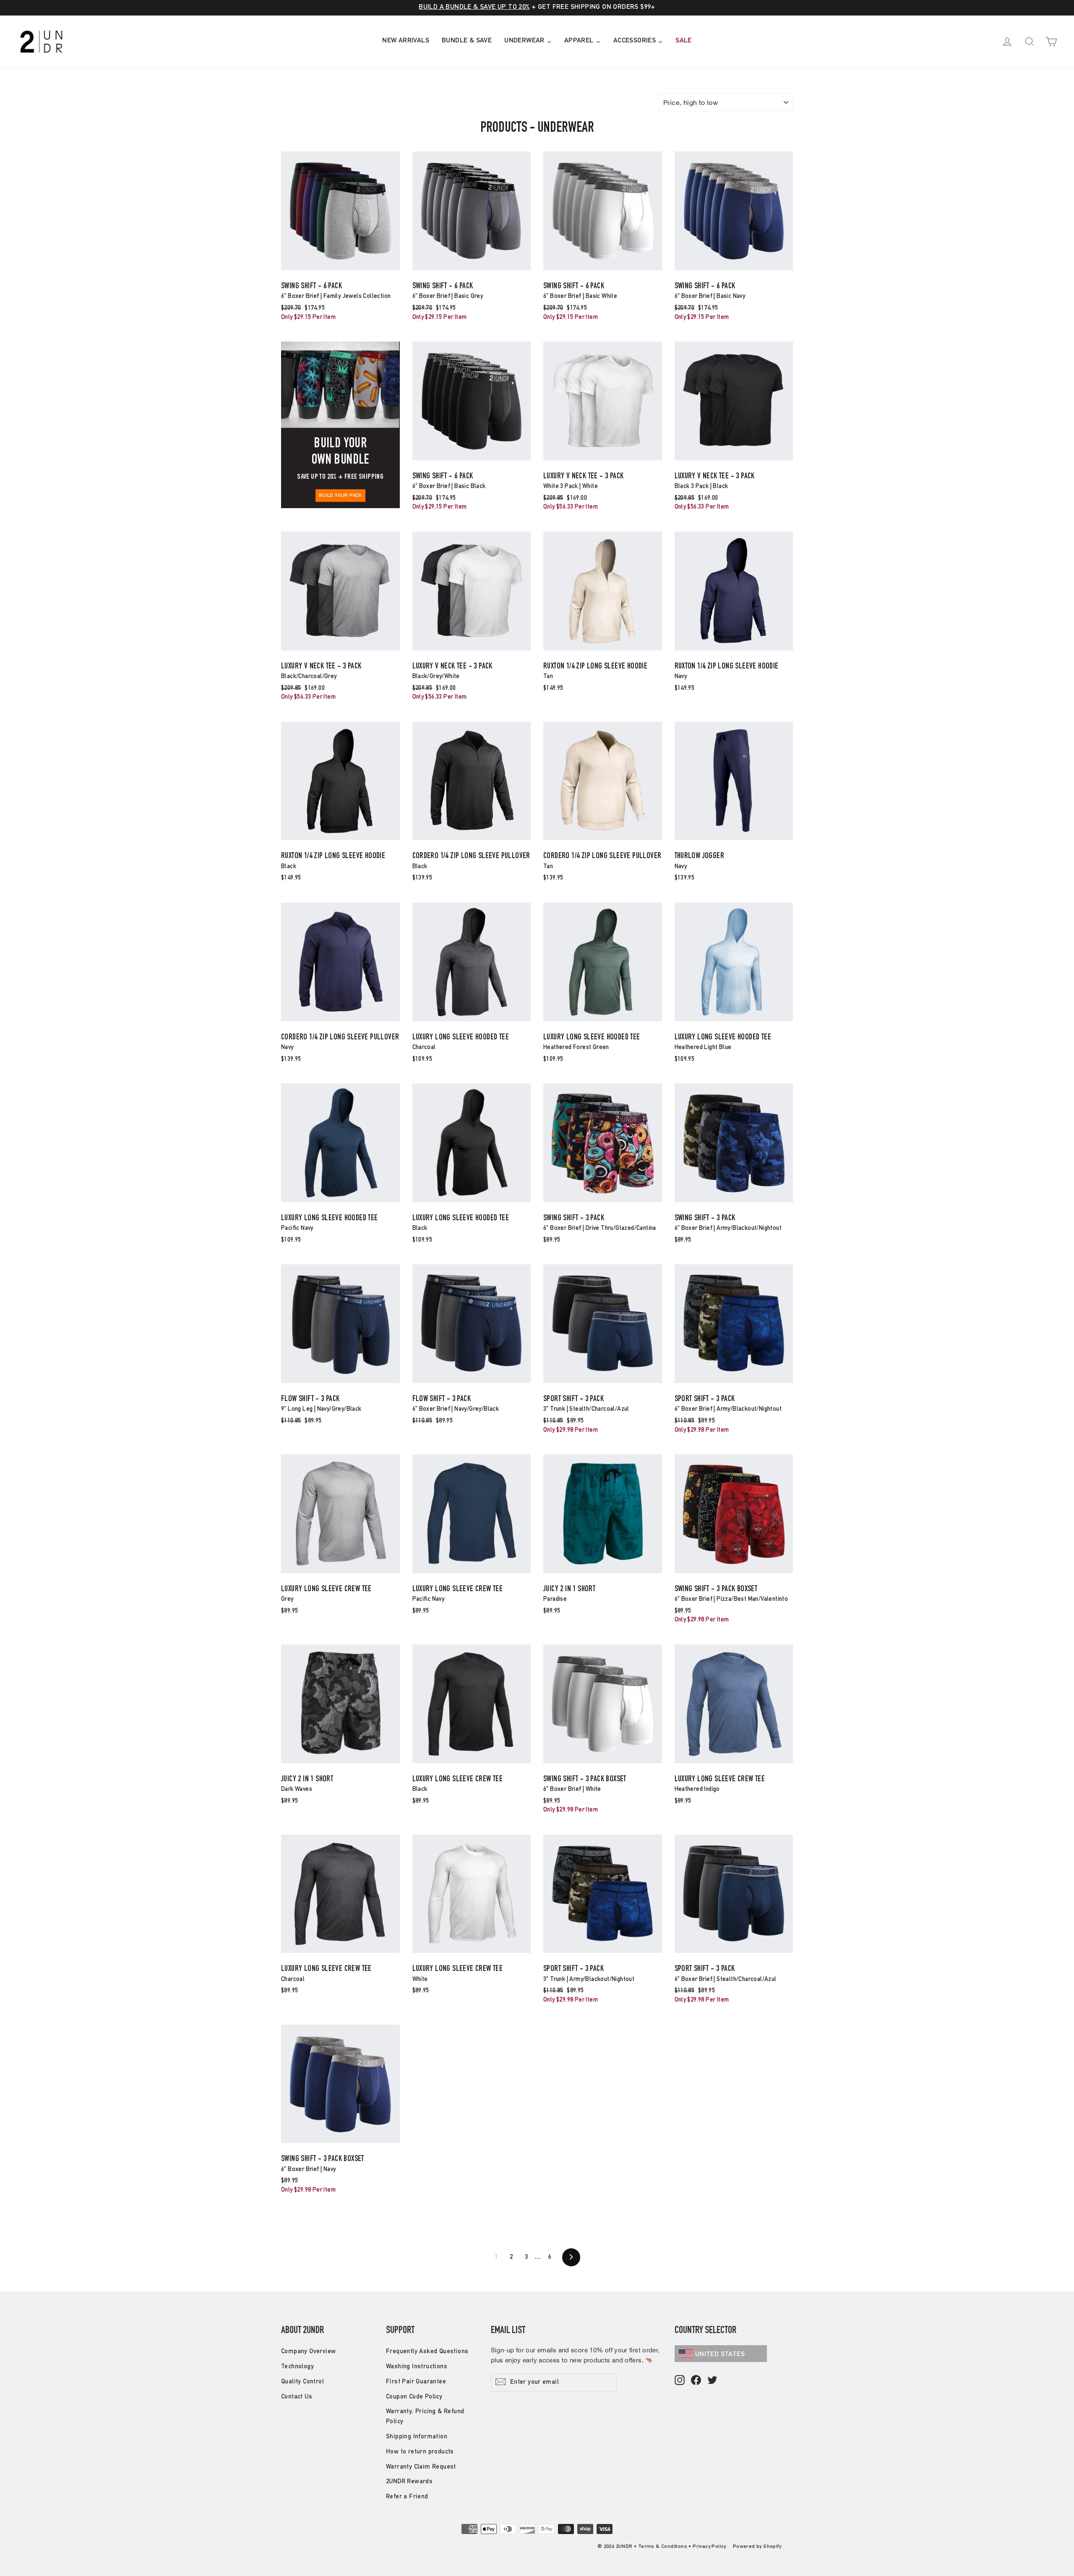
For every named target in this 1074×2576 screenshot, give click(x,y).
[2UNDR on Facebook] (696, 2381)
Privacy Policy (709, 2547)
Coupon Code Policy (414, 2397)
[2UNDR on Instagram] (680, 2381)
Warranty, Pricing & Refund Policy (425, 2417)
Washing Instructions (417, 2367)
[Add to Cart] (340, 270)
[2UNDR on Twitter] (712, 2381)
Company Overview (308, 2352)
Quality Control (302, 2382)
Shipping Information (417, 2437)
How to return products (420, 2452)
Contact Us (297, 2397)
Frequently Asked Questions (427, 2352)
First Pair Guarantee (416, 2382)
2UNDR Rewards (409, 2482)
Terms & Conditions (663, 2547)
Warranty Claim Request (421, 2467)
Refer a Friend (407, 2497)
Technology (297, 2367)
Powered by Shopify (757, 2547)
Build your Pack (340, 496)
